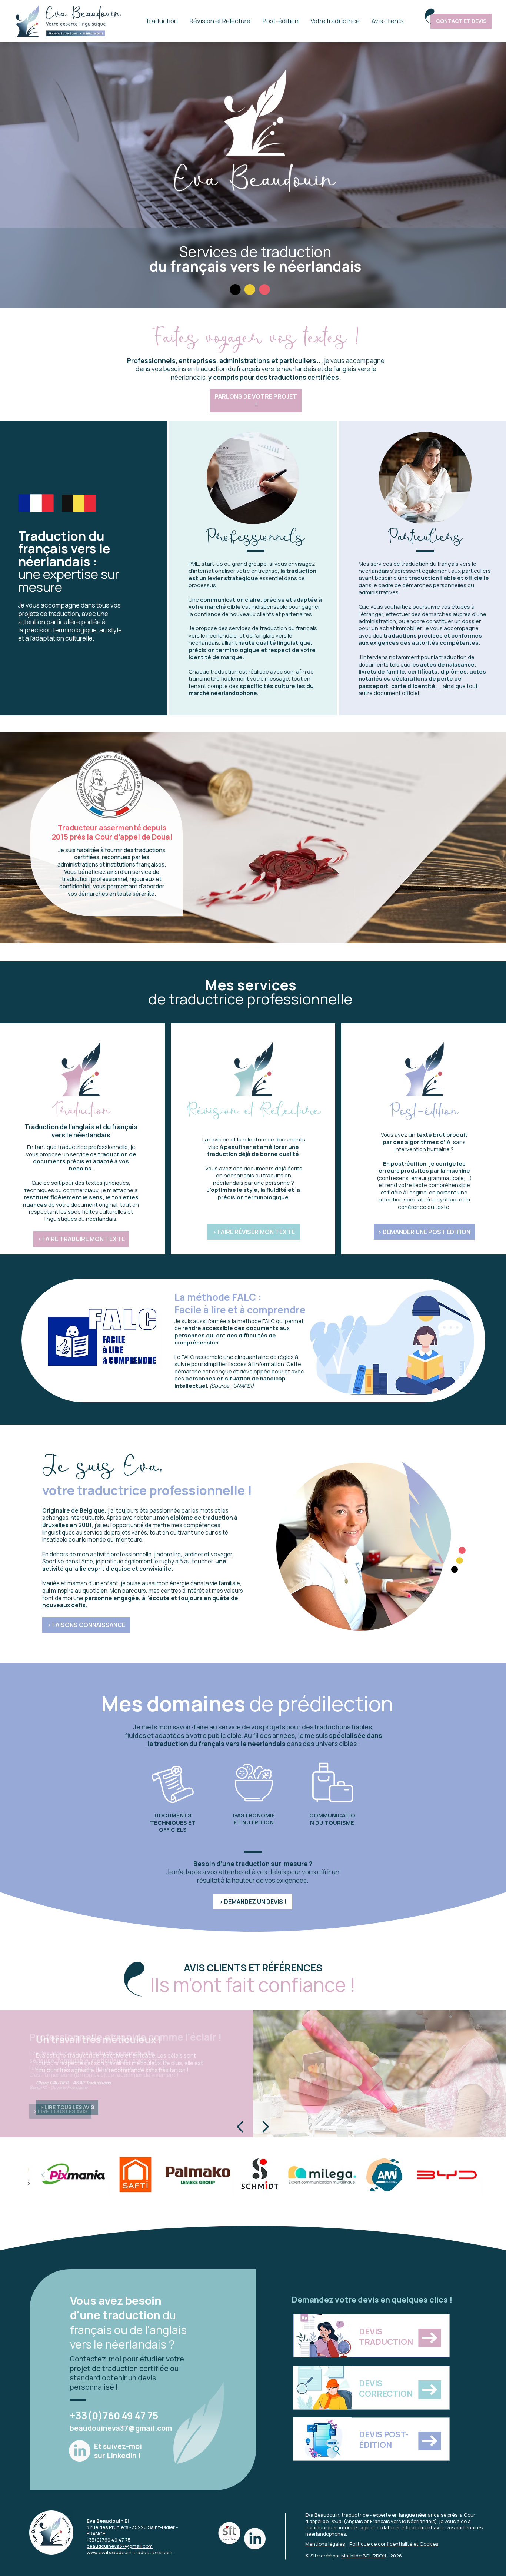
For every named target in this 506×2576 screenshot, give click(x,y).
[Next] (265, 2127)
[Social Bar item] (80, 2451)
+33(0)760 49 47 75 (114, 2416)
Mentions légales (325, 2544)
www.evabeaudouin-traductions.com (129, 2552)
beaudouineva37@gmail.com (121, 2428)
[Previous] (241, 2127)
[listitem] (260, 2175)
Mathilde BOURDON (364, 2556)
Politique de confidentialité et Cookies (394, 2544)
